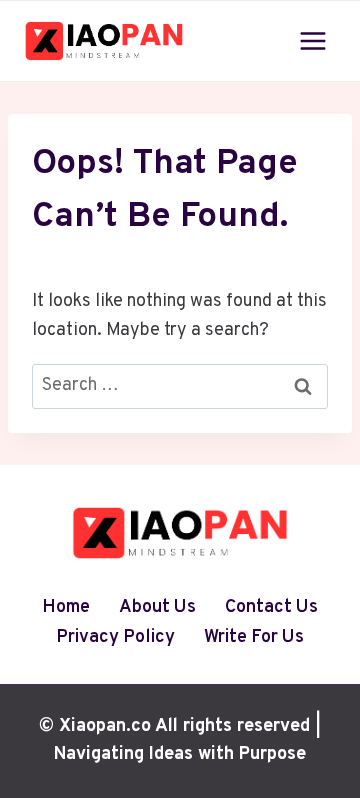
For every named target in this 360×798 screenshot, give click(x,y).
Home (66, 607)
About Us (157, 607)
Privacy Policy (115, 637)
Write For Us (254, 637)
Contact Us (271, 607)
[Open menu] (312, 40)
